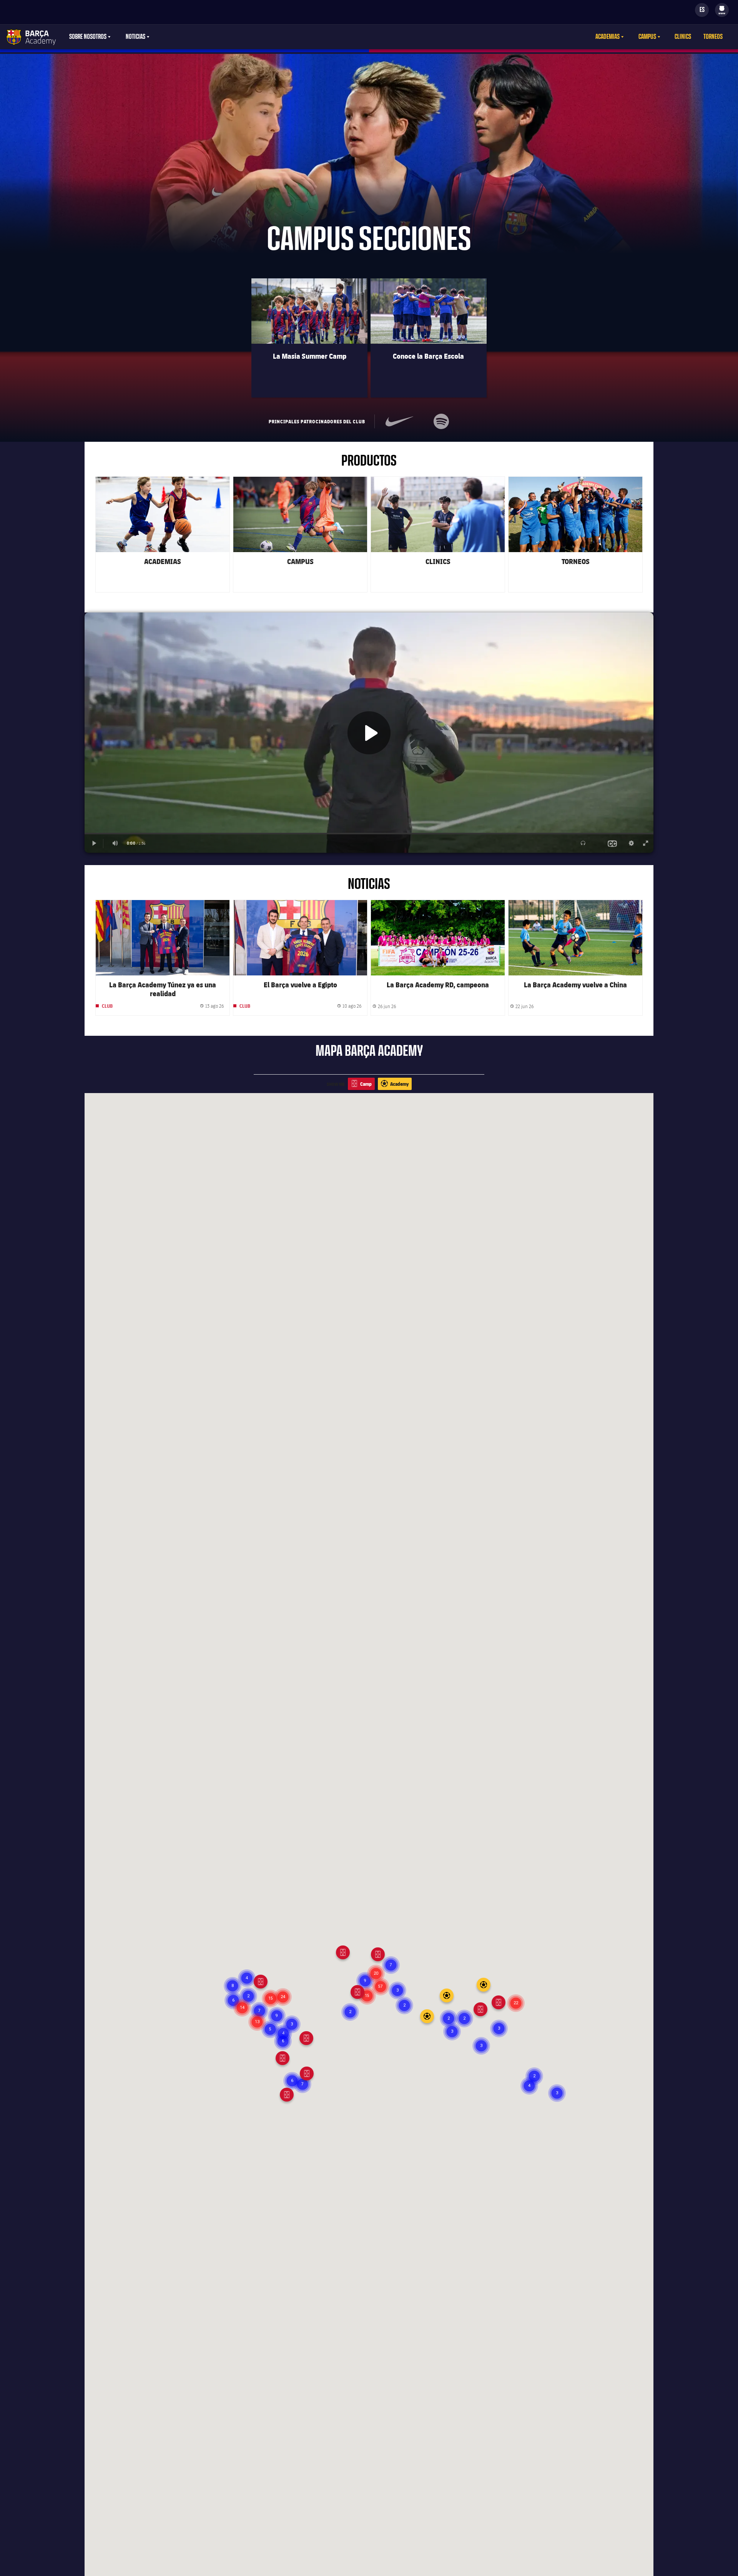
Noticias (135, 37)
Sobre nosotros (88, 37)
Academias (608, 37)
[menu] (722, 10)
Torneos (713, 37)
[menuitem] (722, 8)
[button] (481, 2046)
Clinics (683, 37)
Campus (647, 37)
